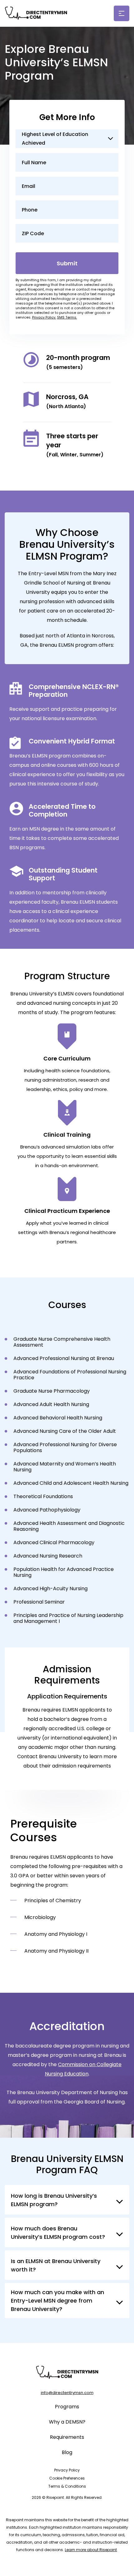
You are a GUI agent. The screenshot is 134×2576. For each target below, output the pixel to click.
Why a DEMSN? (67, 2422)
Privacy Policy (67, 2470)
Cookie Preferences (67, 2478)
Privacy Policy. (44, 317)
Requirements (67, 2437)
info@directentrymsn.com (67, 2393)
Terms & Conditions (67, 2486)
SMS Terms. (67, 317)
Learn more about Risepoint (91, 2550)
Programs (67, 2407)
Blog (67, 2452)
